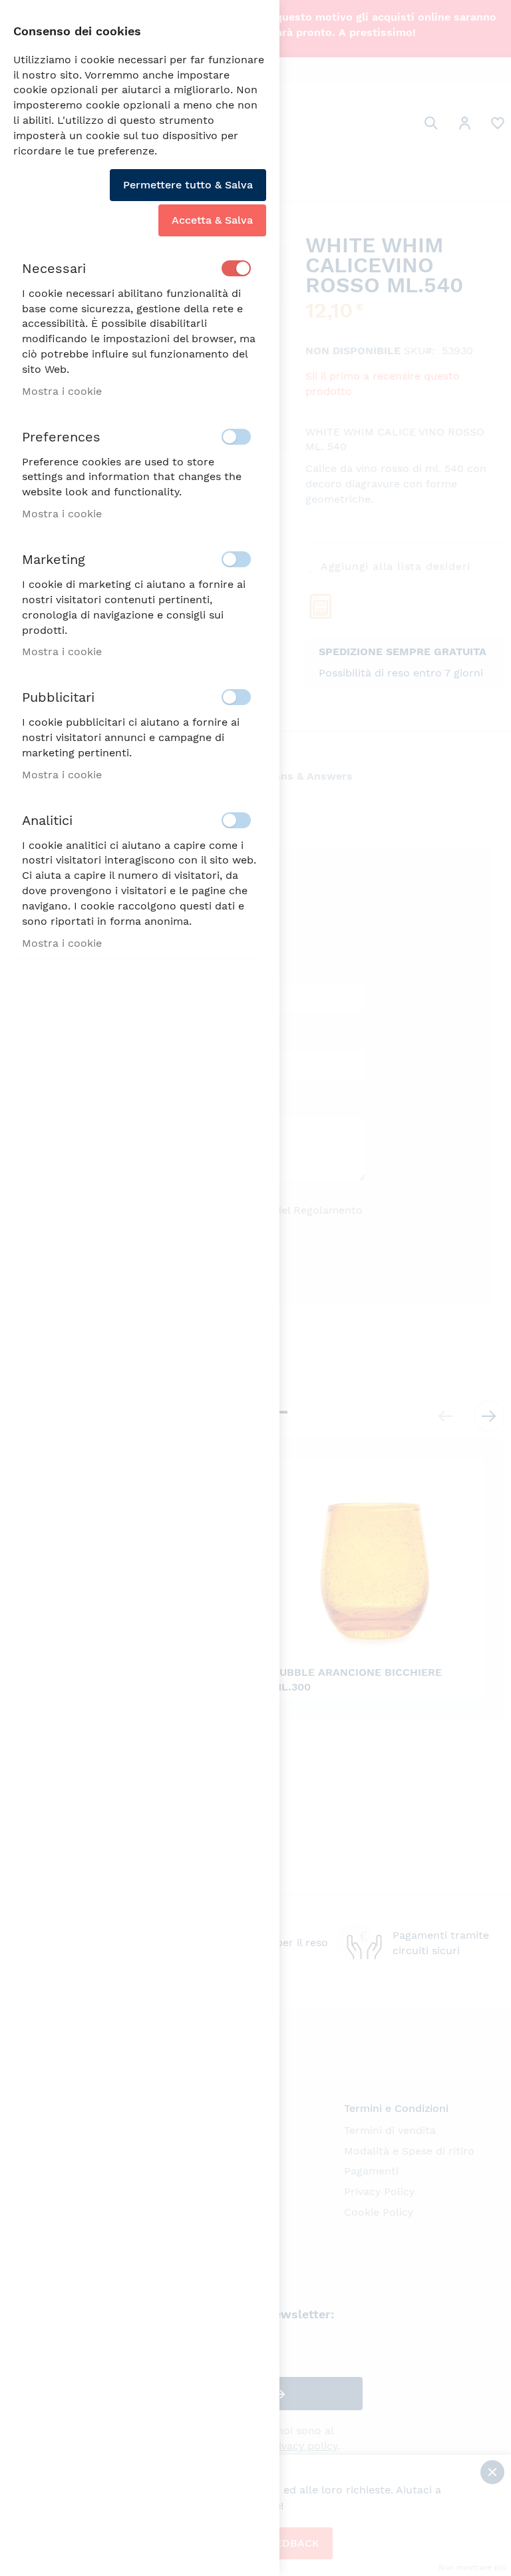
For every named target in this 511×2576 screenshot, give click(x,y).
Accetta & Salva (212, 220)
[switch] (236, 268)
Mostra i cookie (62, 391)
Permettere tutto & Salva (188, 185)
